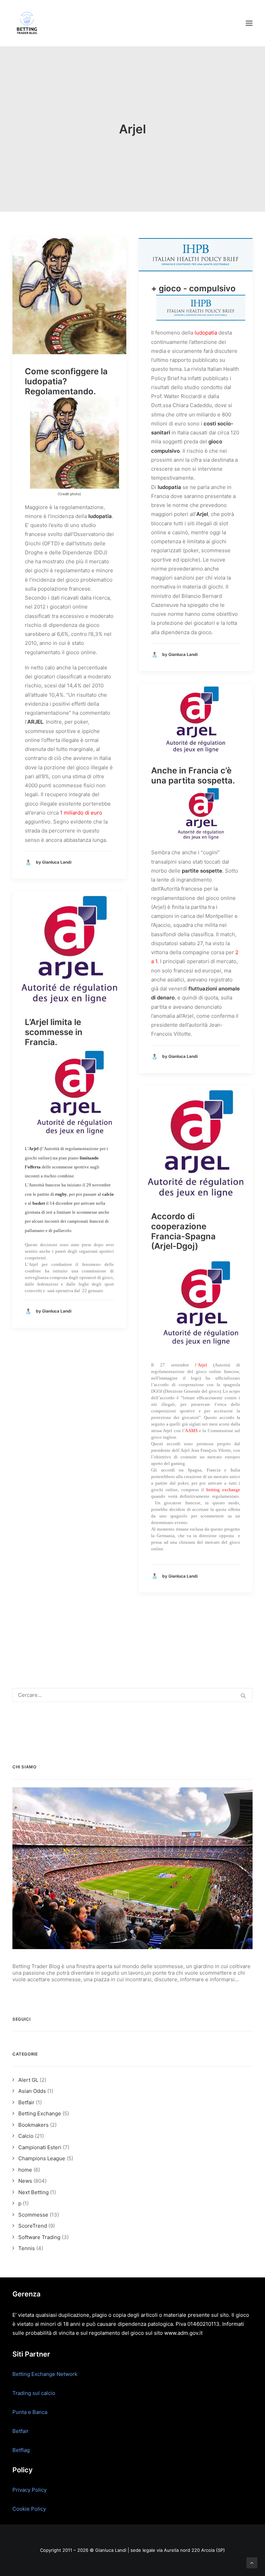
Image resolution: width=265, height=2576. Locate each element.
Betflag (21, 2450)
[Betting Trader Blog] (28, 23)
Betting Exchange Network (45, 2374)
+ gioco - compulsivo (193, 288)
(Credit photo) (69, 494)
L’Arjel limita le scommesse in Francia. (54, 1032)
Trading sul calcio (34, 2393)
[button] (249, 23)
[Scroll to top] (252, 2562)
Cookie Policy (29, 2509)
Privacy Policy (30, 2490)
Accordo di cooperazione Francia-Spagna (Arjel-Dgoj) (183, 1231)
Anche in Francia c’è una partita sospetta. (193, 775)
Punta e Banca (30, 2412)
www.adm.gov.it (183, 2333)
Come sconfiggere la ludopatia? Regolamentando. (66, 381)
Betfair (21, 2431)
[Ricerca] (132, 1695)
